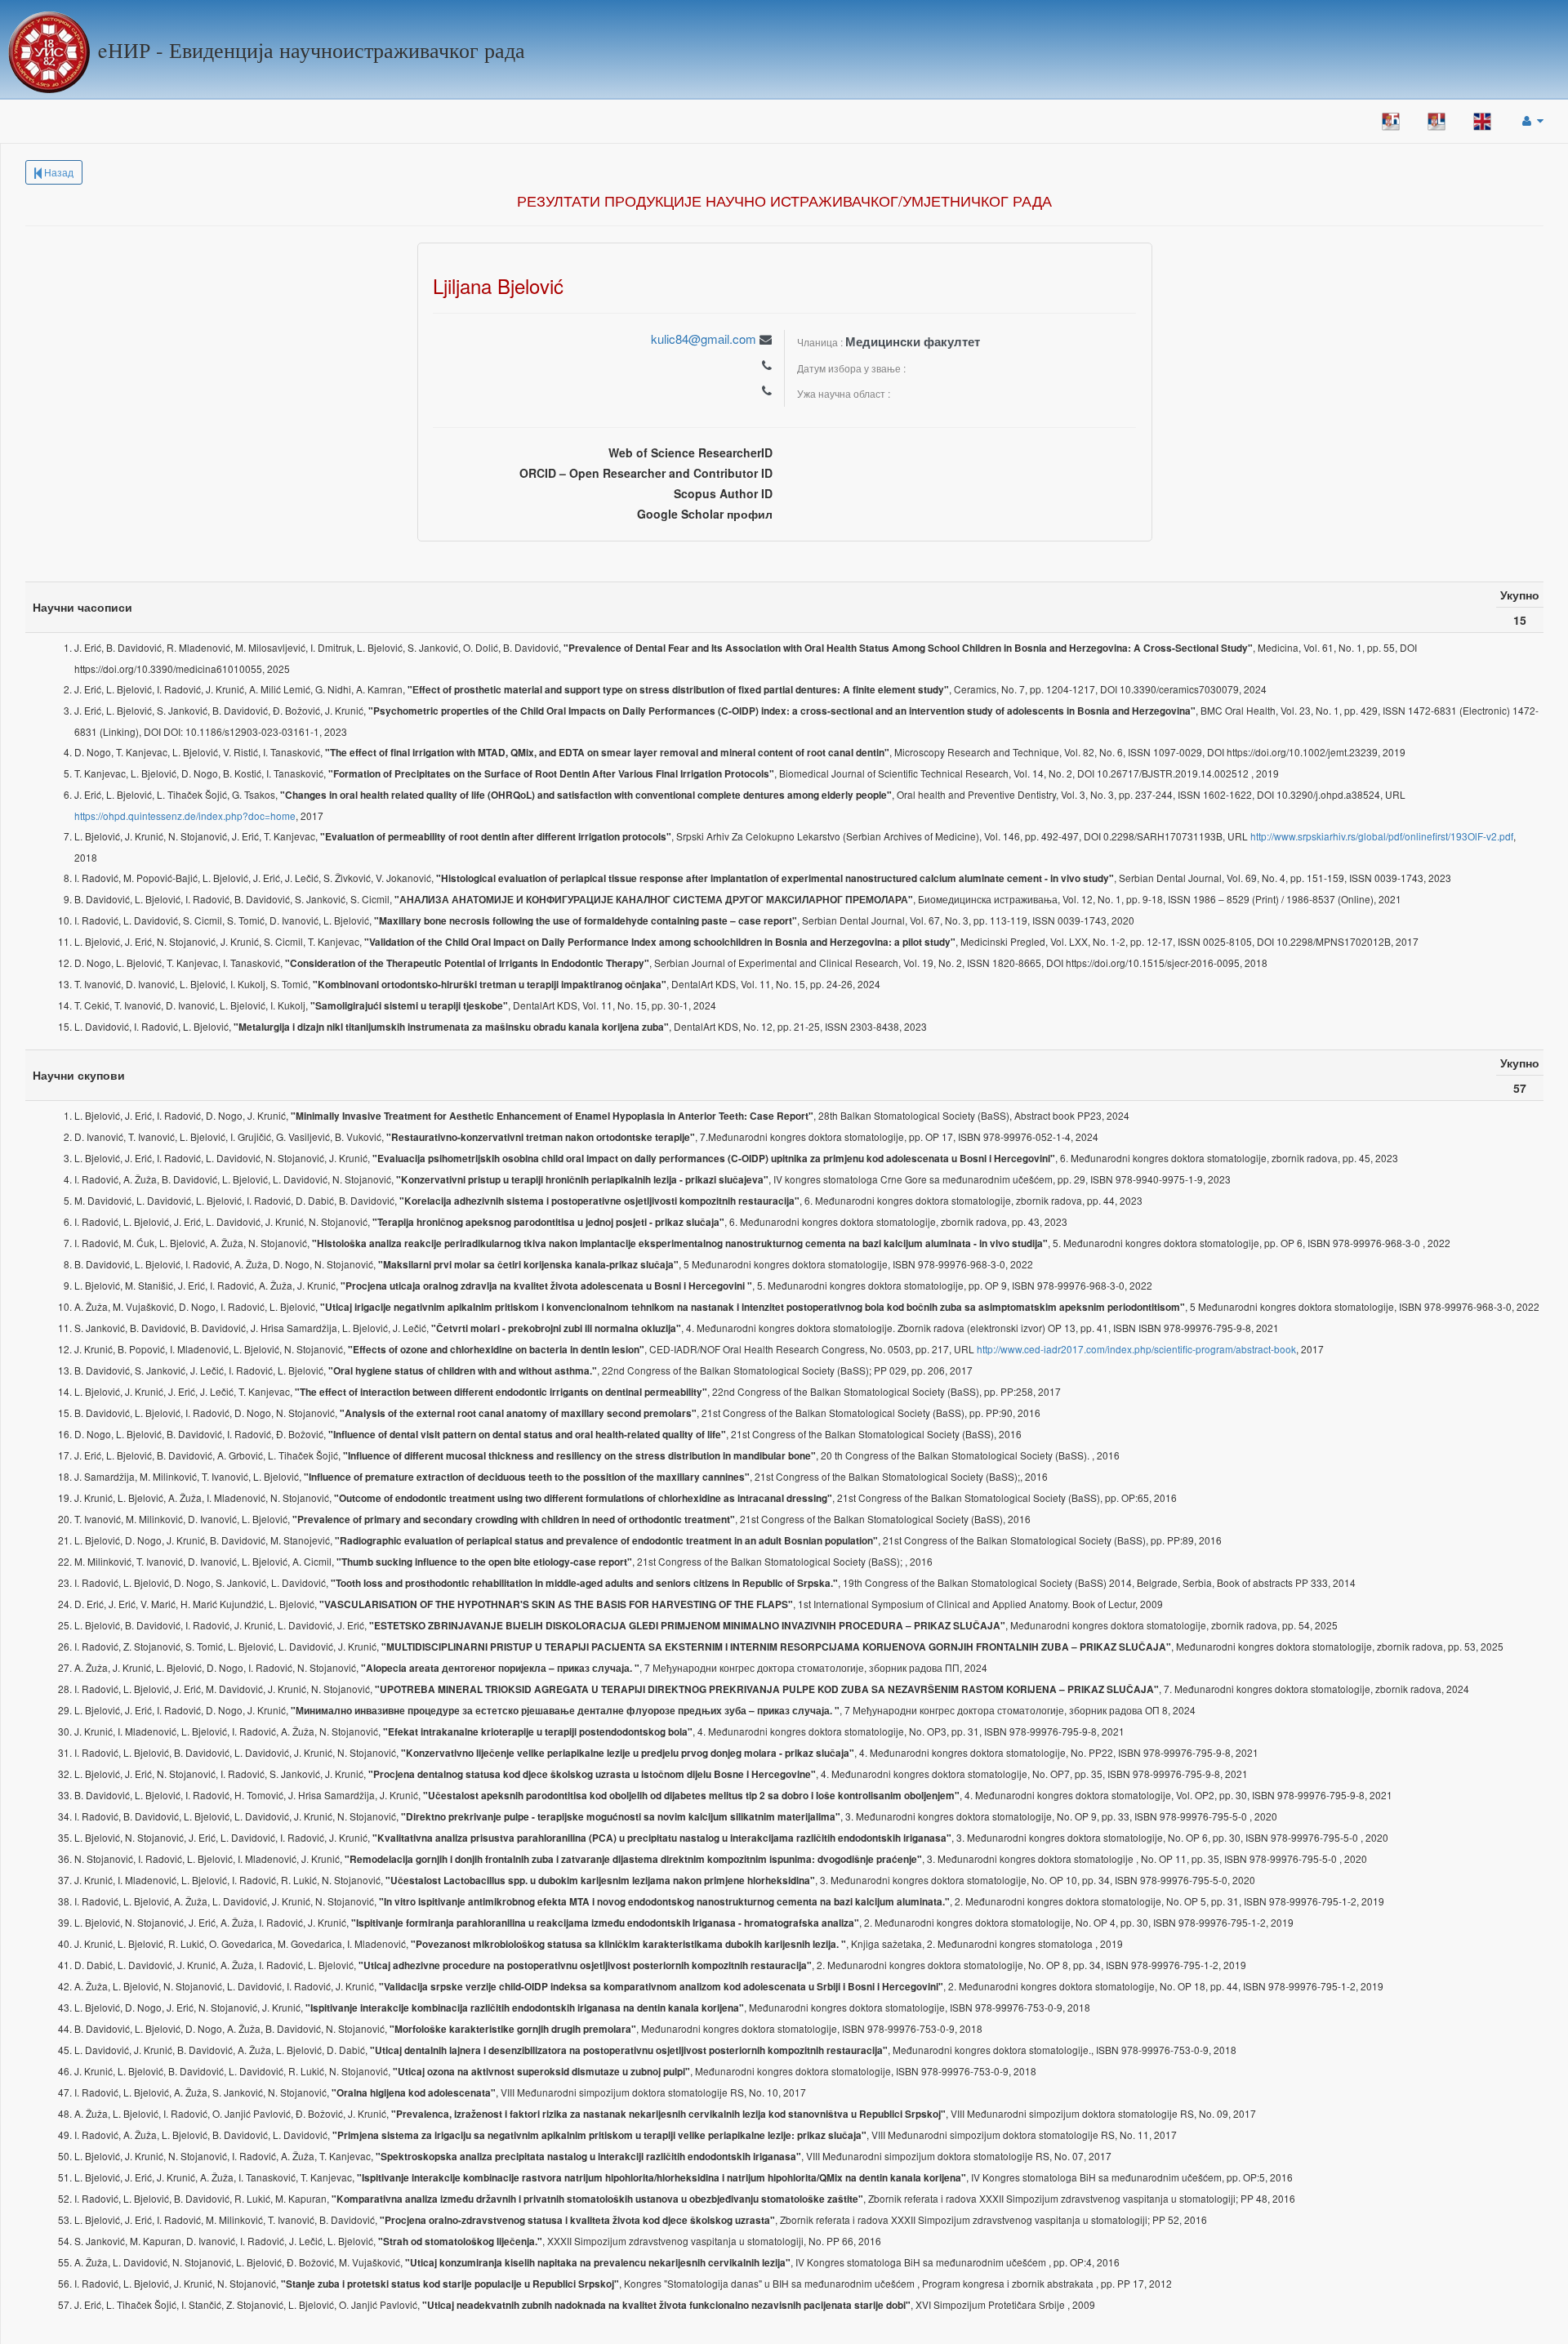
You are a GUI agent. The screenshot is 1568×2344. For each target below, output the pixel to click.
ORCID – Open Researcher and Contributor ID (646, 473)
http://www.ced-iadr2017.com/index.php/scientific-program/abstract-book (1136, 1349)
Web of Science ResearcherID (690, 452)
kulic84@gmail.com (704, 339)
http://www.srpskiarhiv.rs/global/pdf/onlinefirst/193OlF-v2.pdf (1382, 836)
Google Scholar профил (705, 514)
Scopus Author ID (723, 493)
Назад (58, 172)
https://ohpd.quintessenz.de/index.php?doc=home (185, 815)
